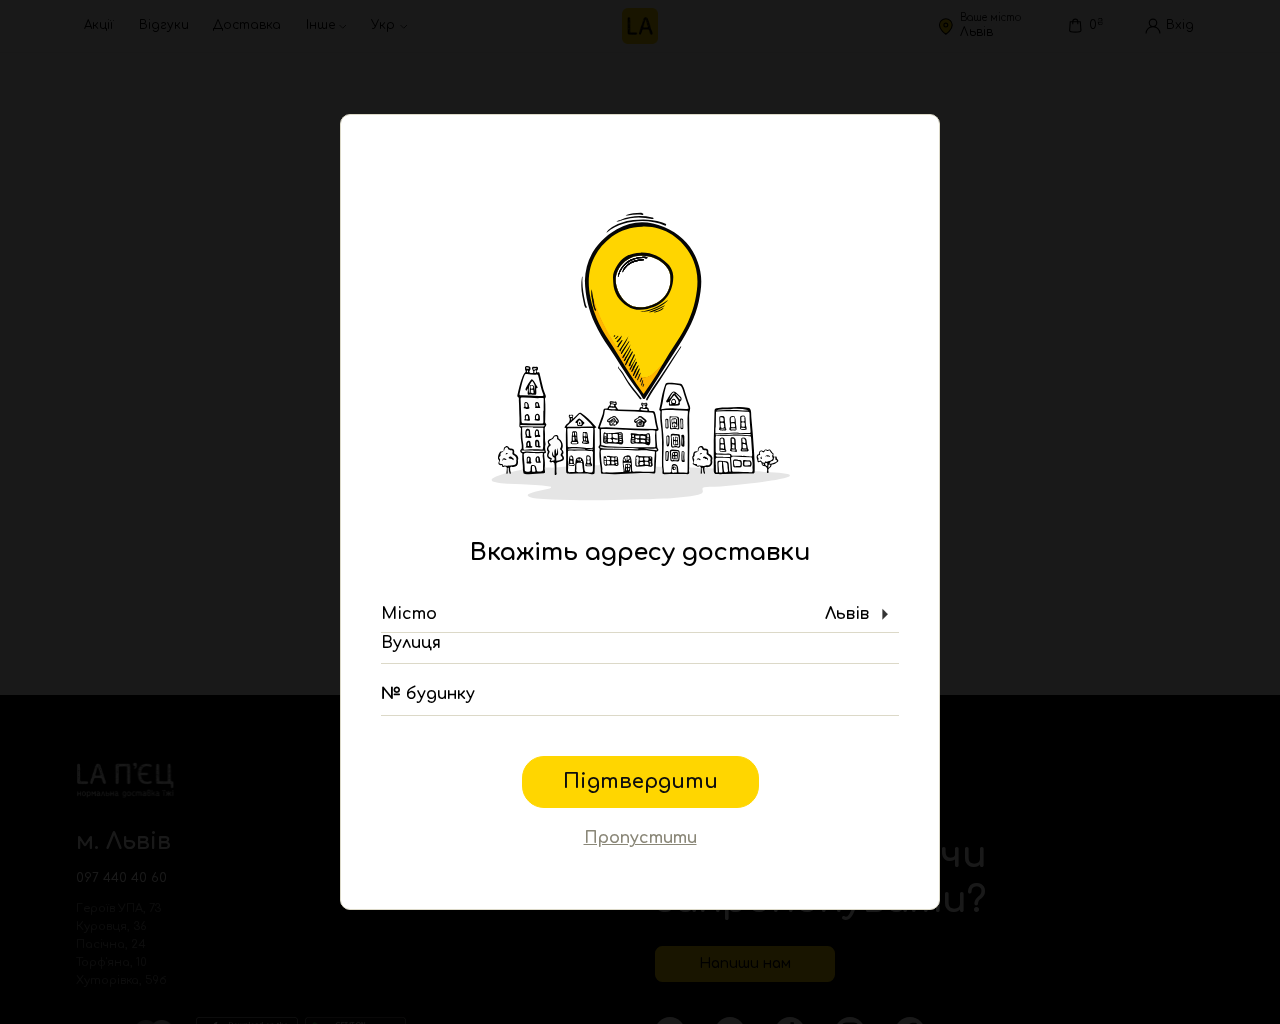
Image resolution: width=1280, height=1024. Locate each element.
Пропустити (640, 838)
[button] (640, 615)
